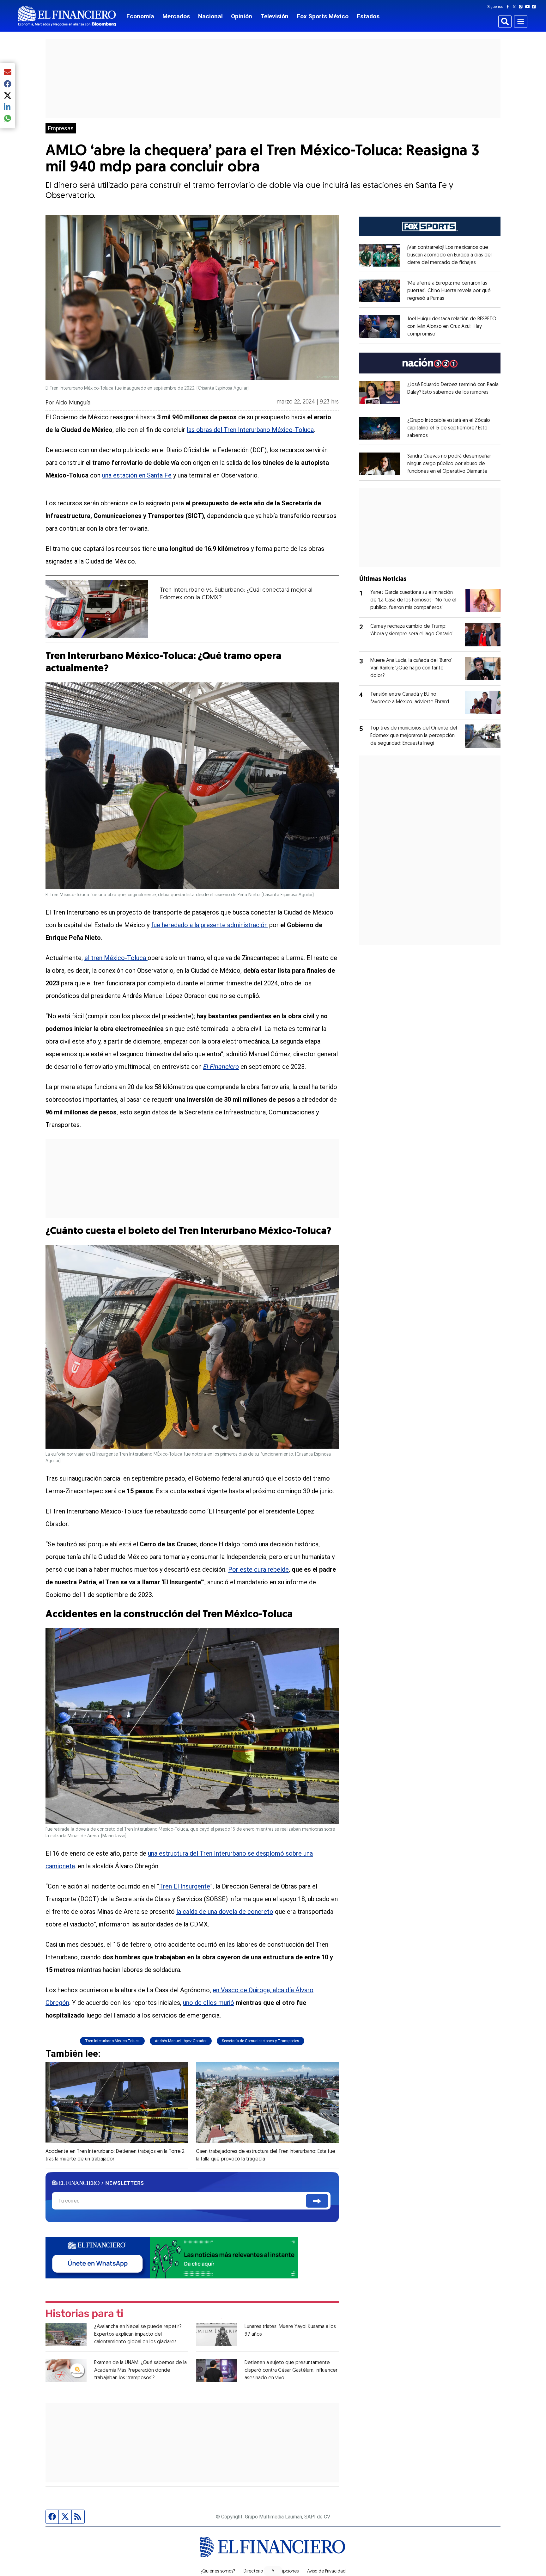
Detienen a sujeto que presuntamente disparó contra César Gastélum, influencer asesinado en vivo (291, 2370)
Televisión (274, 16)
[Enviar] (317, 2201)
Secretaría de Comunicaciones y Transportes (261, 2041)
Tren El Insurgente (185, 1886)
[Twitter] (516, 7)
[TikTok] (535, 7)
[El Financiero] (67, 16)
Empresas (61, 128)
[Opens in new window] (379, 255)
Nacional (210, 16)
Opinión (242, 16)
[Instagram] (522, 7)
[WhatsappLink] (172, 2257)
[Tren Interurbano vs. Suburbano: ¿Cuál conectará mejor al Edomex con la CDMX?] (97, 609)
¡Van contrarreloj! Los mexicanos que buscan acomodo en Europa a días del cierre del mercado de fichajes (449, 255)
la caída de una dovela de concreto (225, 1912)
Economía (140, 16)
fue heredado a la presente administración (209, 925)
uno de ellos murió (209, 2003)
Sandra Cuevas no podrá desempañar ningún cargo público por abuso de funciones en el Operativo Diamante (449, 464)
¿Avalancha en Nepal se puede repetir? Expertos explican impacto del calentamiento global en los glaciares (138, 2334)
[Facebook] (509, 7)
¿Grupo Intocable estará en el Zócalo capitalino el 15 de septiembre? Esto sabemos (449, 428)
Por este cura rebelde (258, 1569)
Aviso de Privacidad (326, 2572)
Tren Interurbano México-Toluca (112, 2041)
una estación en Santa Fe (137, 475)
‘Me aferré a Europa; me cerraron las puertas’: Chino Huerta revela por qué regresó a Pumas (449, 291)
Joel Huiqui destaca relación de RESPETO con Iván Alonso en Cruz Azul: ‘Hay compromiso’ (452, 327)
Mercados (176, 16)
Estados (368, 16)
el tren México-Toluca (116, 958)
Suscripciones (285, 2572)
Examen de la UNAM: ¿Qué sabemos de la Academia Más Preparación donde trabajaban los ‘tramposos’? (140, 2370)
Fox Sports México (323, 16)
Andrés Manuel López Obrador (181, 2041)
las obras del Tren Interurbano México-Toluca (250, 430)
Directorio (253, 2572)
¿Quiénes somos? (218, 2572)
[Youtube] (529, 7)
